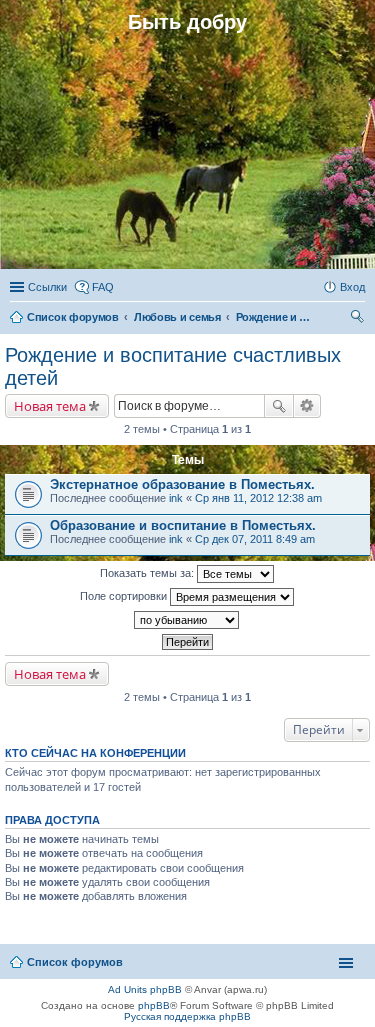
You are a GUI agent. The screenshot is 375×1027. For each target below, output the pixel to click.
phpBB (154, 1005)
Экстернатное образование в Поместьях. (182, 484)
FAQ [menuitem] (103, 287)
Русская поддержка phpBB (187, 1016)
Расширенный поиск (307, 406)
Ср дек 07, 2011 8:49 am (255, 539)
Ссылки (47, 287)
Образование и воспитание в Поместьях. (183, 525)
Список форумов (75, 962)
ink (176, 498)
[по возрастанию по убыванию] (187, 620)
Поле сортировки (125, 596)
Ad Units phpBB (145, 989)
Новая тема (50, 406)
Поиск (279, 406)
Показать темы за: (148, 573)
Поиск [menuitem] (359, 319)
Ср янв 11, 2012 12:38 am (258, 498)
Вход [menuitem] (352, 287)
